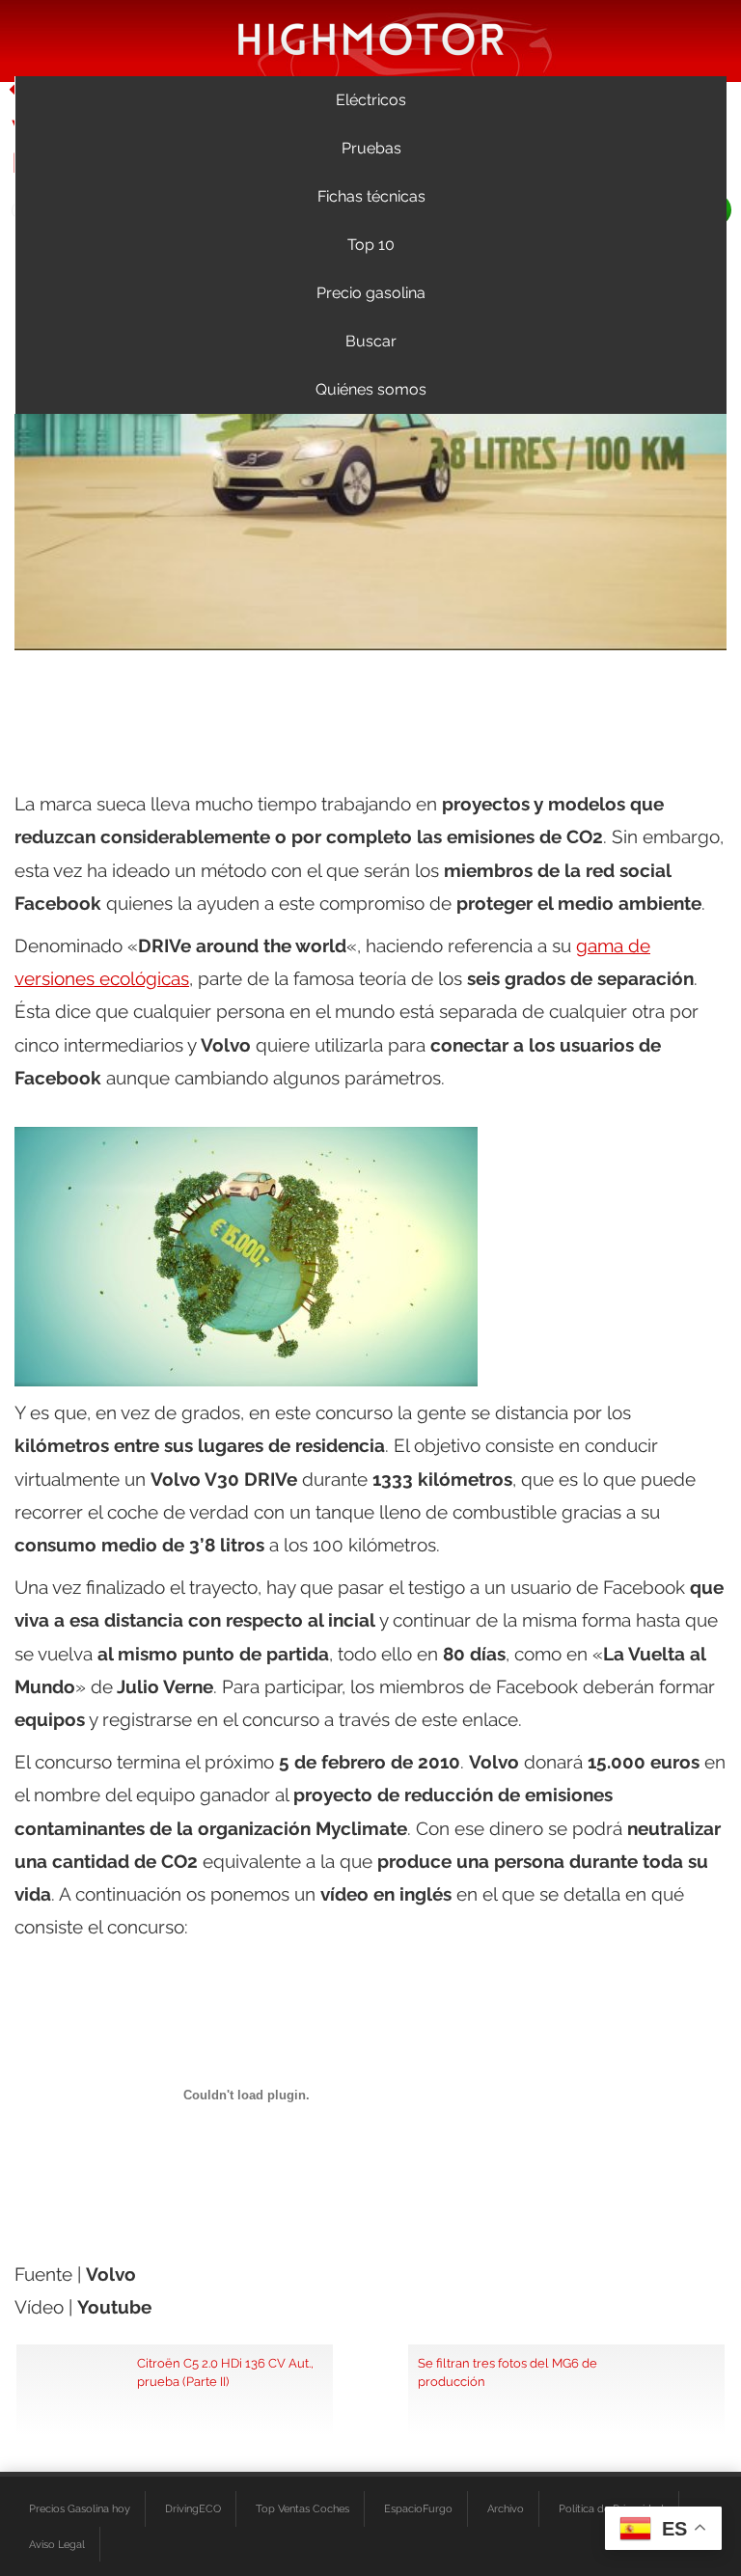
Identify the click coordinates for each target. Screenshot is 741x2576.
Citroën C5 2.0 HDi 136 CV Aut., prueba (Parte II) (225, 2372)
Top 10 (371, 245)
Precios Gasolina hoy (80, 2508)
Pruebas (371, 148)
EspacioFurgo (418, 2508)
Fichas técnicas (371, 196)
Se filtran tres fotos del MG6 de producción (508, 2372)
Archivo (506, 2508)
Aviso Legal (57, 2544)
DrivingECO (193, 2508)
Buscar (371, 341)
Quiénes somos (371, 389)
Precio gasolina (371, 293)
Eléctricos (371, 100)
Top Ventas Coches (302, 2508)
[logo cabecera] (371, 38)
